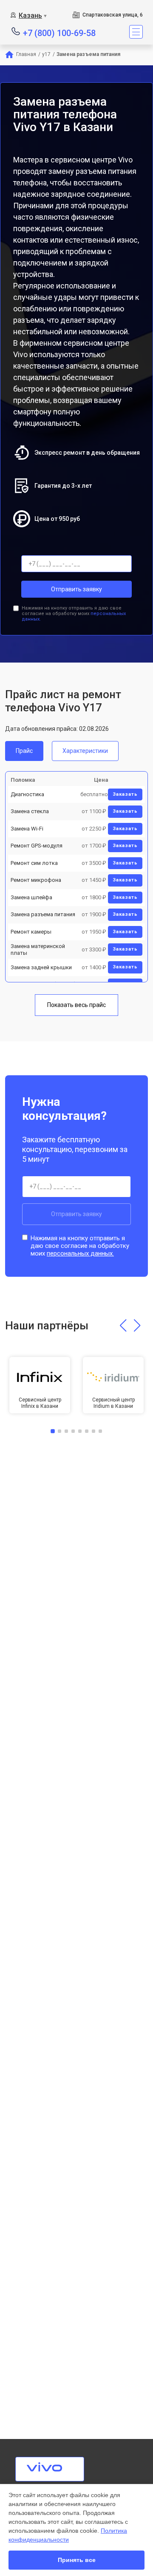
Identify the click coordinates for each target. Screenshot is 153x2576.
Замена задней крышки (41, 967)
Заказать (125, 794)
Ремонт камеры (31, 932)
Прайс (24, 751)
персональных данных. (80, 1253)
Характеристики (85, 751)
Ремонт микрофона (36, 880)
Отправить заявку (76, 589)
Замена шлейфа (31, 897)
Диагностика (27, 794)
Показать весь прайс (76, 1005)
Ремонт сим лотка (34, 863)
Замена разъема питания (43, 914)
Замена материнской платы (38, 950)
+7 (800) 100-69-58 (59, 32)
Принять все (77, 2560)
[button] (123, 1326)
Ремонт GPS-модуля (37, 846)
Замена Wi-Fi (27, 829)
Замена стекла (30, 811)
